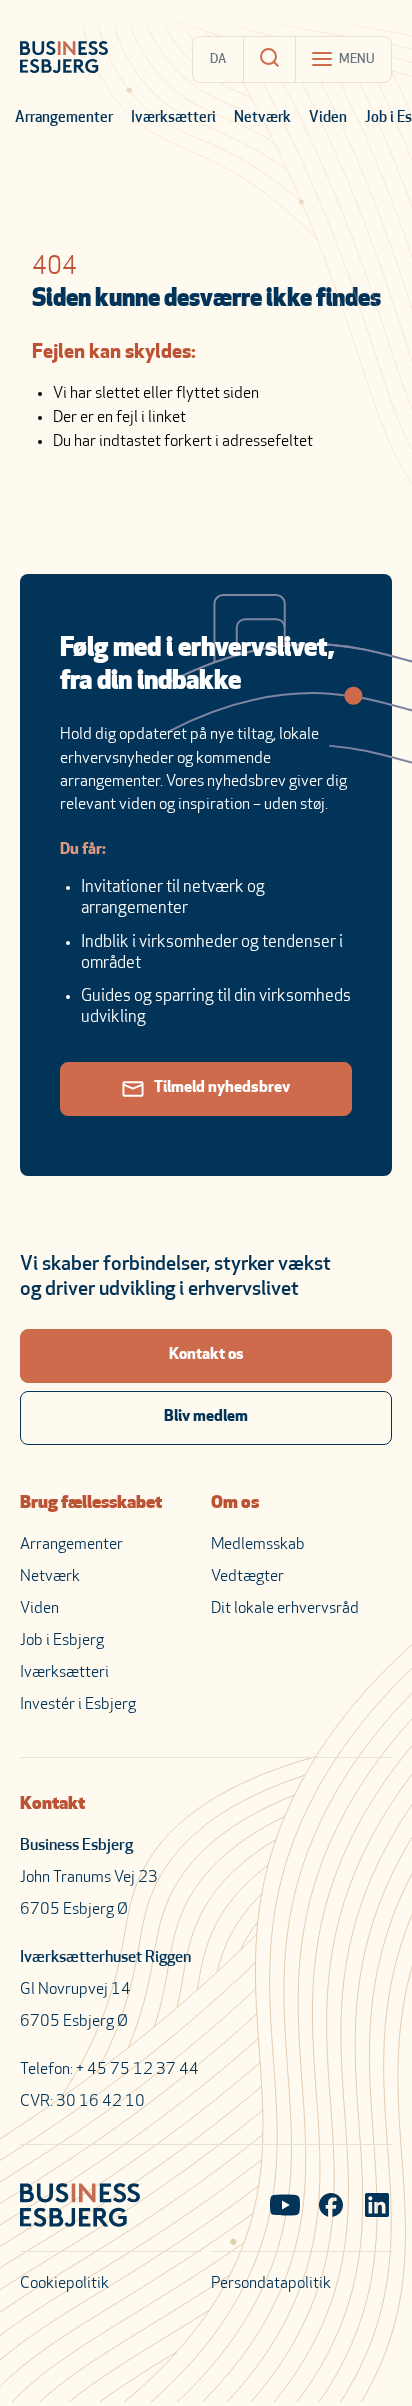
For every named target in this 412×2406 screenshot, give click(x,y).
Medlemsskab (258, 1545)
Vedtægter (247, 1577)
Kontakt (52, 1805)
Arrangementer (64, 118)
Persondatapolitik (271, 2284)
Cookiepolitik (64, 2284)
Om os (235, 1504)
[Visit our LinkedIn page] (377, 2207)
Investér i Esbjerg (78, 1705)
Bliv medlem (206, 1417)
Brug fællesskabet (91, 1504)
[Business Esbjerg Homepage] (64, 59)
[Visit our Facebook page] (331, 2207)
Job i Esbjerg (62, 1641)
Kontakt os (206, 1355)
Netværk (262, 118)
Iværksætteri (173, 118)
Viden (328, 118)
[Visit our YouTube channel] (285, 2207)
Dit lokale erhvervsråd (285, 1609)
